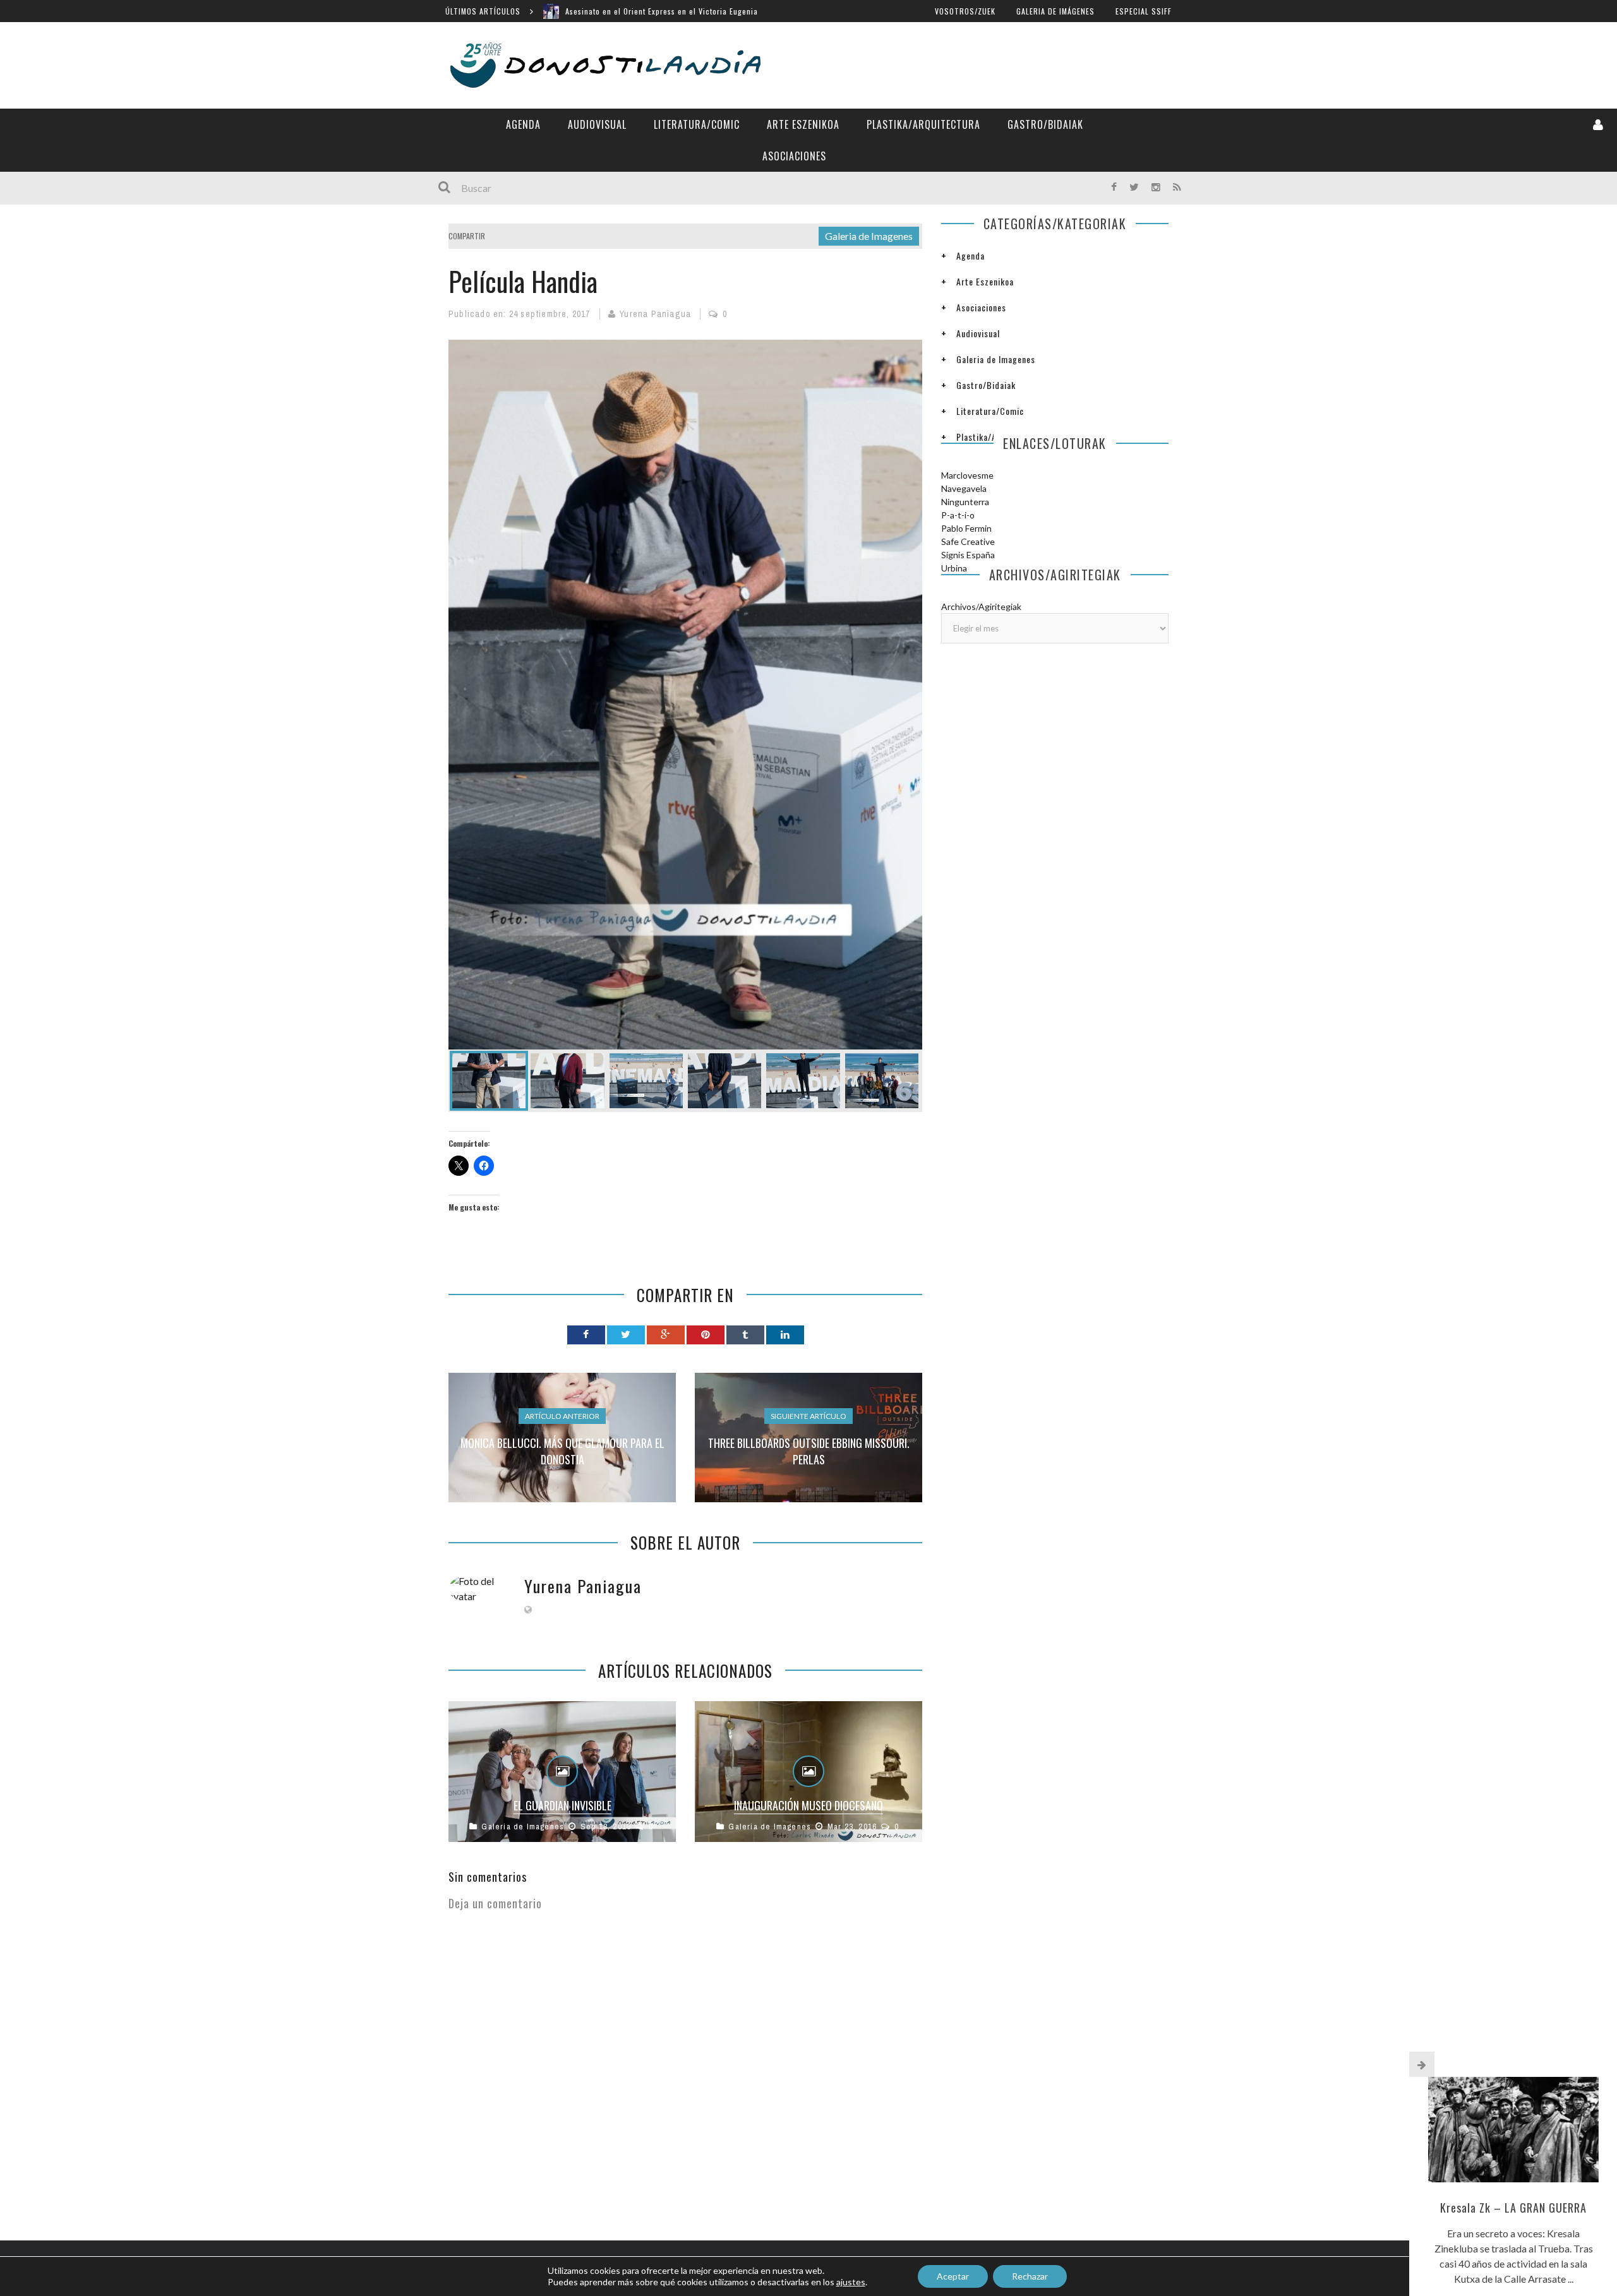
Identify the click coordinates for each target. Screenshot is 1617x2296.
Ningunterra (965, 502)
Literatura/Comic (697, 124)
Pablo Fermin (966, 528)
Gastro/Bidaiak (1045, 124)
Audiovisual (597, 124)
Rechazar (1030, 2276)
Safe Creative (968, 541)
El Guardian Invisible (562, 1805)
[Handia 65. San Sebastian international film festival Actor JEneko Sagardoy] (724, 1081)
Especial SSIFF (1144, 11)
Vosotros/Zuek (965, 11)
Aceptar (953, 2276)
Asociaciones (794, 156)
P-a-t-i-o (958, 515)
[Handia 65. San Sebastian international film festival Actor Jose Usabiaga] (646, 1081)
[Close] (1422, 2064)
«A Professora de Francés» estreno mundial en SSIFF (662, 11)
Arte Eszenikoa (803, 124)
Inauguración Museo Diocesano (808, 1805)
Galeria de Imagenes (869, 236)
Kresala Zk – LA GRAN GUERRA (1513, 2208)
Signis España (968, 555)
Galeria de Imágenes (1055, 11)
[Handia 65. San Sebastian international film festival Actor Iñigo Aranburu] (567, 1081)
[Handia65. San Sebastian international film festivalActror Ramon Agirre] (685, 695)
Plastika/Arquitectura (923, 124)
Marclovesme (967, 475)
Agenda (523, 124)
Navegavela (964, 488)
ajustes (851, 2282)
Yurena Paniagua (655, 314)
